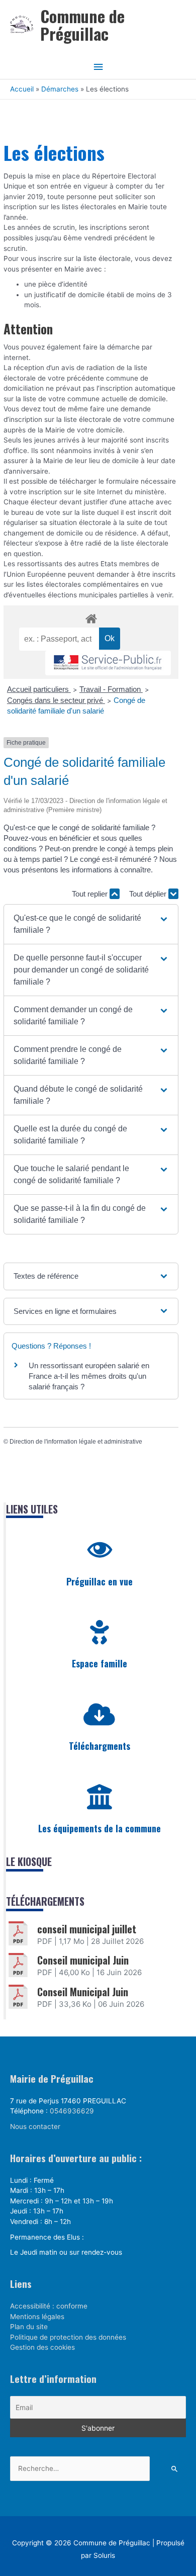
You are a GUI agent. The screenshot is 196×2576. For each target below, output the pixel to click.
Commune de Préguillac (82, 25)
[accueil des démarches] (91, 617)
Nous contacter (35, 2126)
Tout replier (91, 894)
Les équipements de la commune (100, 1828)
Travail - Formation (111, 689)
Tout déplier (149, 894)
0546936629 (72, 2111)
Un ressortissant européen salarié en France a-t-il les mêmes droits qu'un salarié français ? (89, 1376)
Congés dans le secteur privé (56, 700)
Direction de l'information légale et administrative (76, 1442)
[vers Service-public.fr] (108, 663)
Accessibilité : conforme (49, 2306)
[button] (91, 924)
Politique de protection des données (68, 2337)
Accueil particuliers (39, 689)
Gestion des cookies (42, 2347)
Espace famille (100, 1663)
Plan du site (29, 2327)
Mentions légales (37, 2317)
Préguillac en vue (100, 1581)
